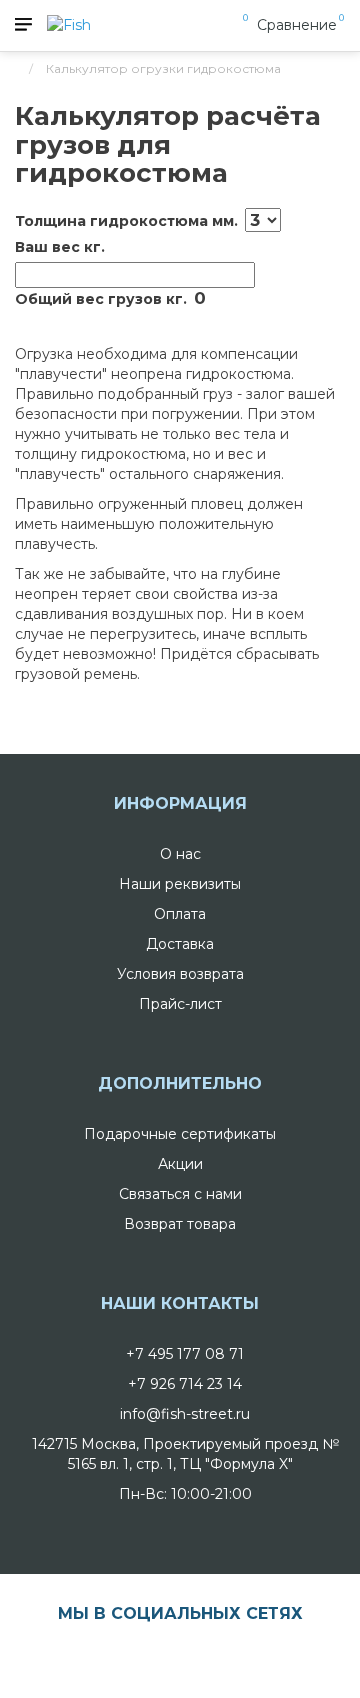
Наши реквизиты (180, 884)
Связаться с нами (180, 1194)
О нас (180, 854)
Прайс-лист (180, 1004)
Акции (180, 1164)
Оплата (180, 914)
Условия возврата (180, 974)
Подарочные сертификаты (180, 1134)
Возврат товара (180, 1224)
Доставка (180, 944)
